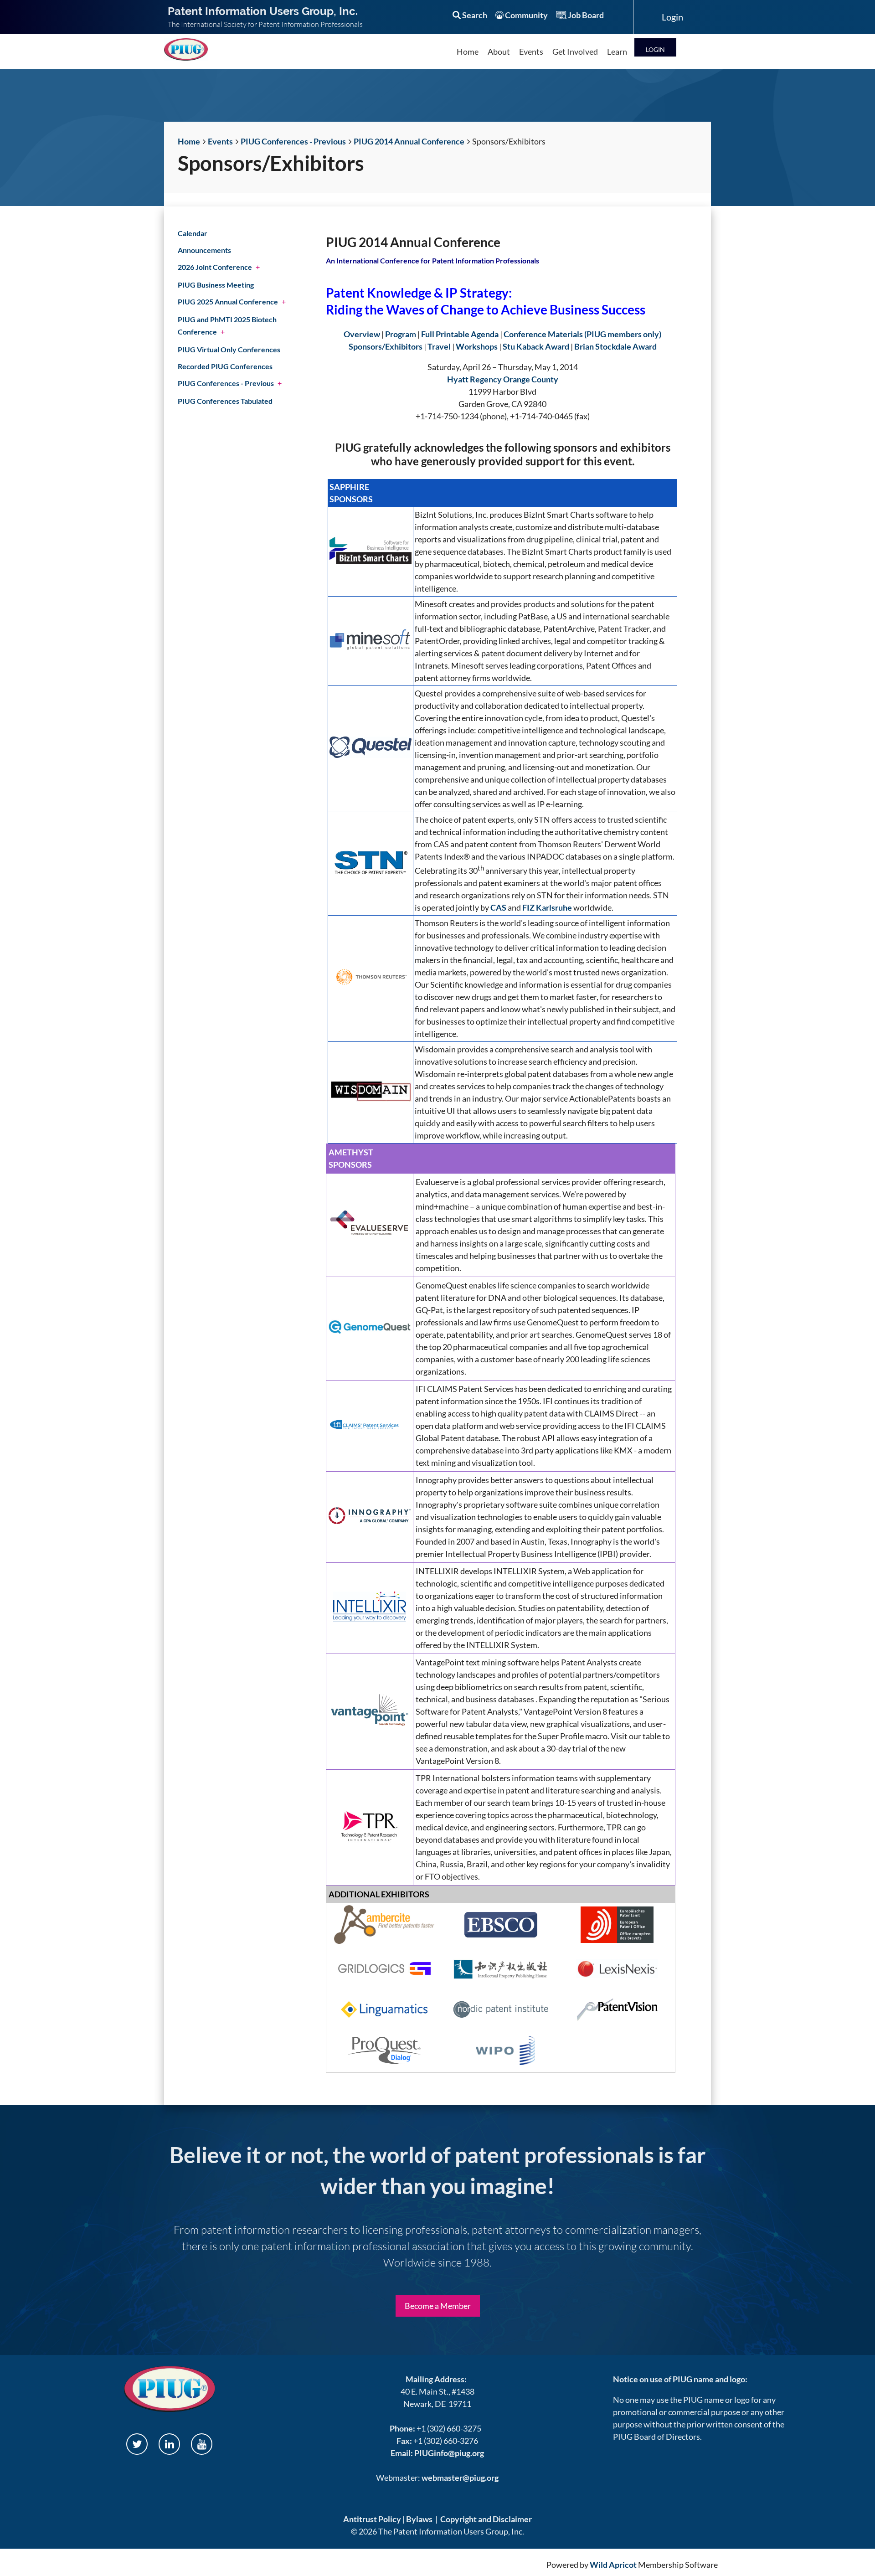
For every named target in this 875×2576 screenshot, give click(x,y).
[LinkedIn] (169, 2444)
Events (220, 141)
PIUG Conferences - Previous (293, 141)
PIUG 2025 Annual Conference (228, 301)
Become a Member (438, 2306)
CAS (498, 907)
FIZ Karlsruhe (547, 907)
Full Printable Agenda (460, 334)
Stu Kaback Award (536, 346)
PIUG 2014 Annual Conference (409, 141)
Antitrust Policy (372, 2519)
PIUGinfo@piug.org (449, 2453)
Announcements (204, 250)
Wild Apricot (613, 2565)
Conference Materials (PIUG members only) (582, 334)
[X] (137, 2444)
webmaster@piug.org (460, 2478)
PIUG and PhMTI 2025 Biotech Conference (227, 325)
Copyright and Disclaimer (486, 2519)
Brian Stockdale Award (615, 346)
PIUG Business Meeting (216, 285)
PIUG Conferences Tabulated (225, 401)
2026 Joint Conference (215, 267)
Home (189, 141)
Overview (362, 334)
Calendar (193, 233)
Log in (655, 47)
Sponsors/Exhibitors (386, 346)
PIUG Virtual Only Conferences (229, 349)
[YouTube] (202, 2444)
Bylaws (419, 2519)
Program (401, 334)
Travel (439, 346)
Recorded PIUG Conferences (225, 366)
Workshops (477, 346)
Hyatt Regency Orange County (503, 379)
